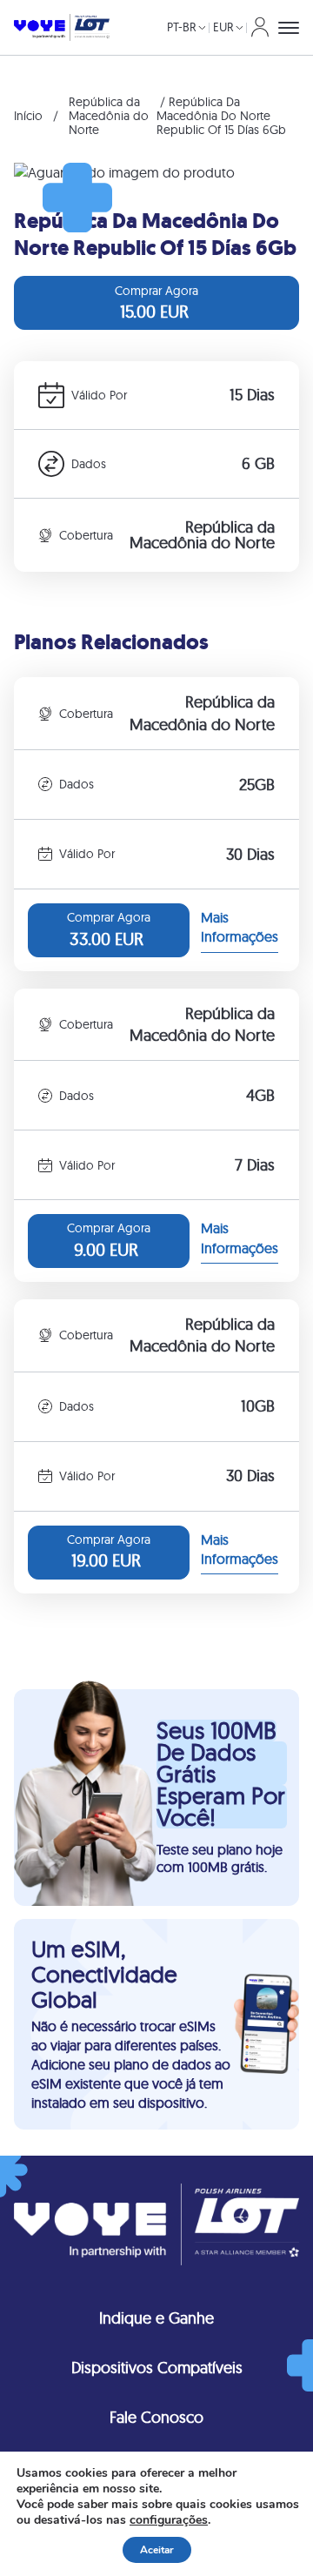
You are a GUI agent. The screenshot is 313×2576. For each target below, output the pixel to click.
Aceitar (157, 2550)
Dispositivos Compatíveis (157, 2368)
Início (28, 116)
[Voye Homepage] (62, 28)
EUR (223, 27)
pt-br (182, 27)
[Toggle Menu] (289, 28)
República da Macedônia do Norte (109, 116)
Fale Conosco (156, 2417)
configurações (169, 2520)
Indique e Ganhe (156, 2318)
